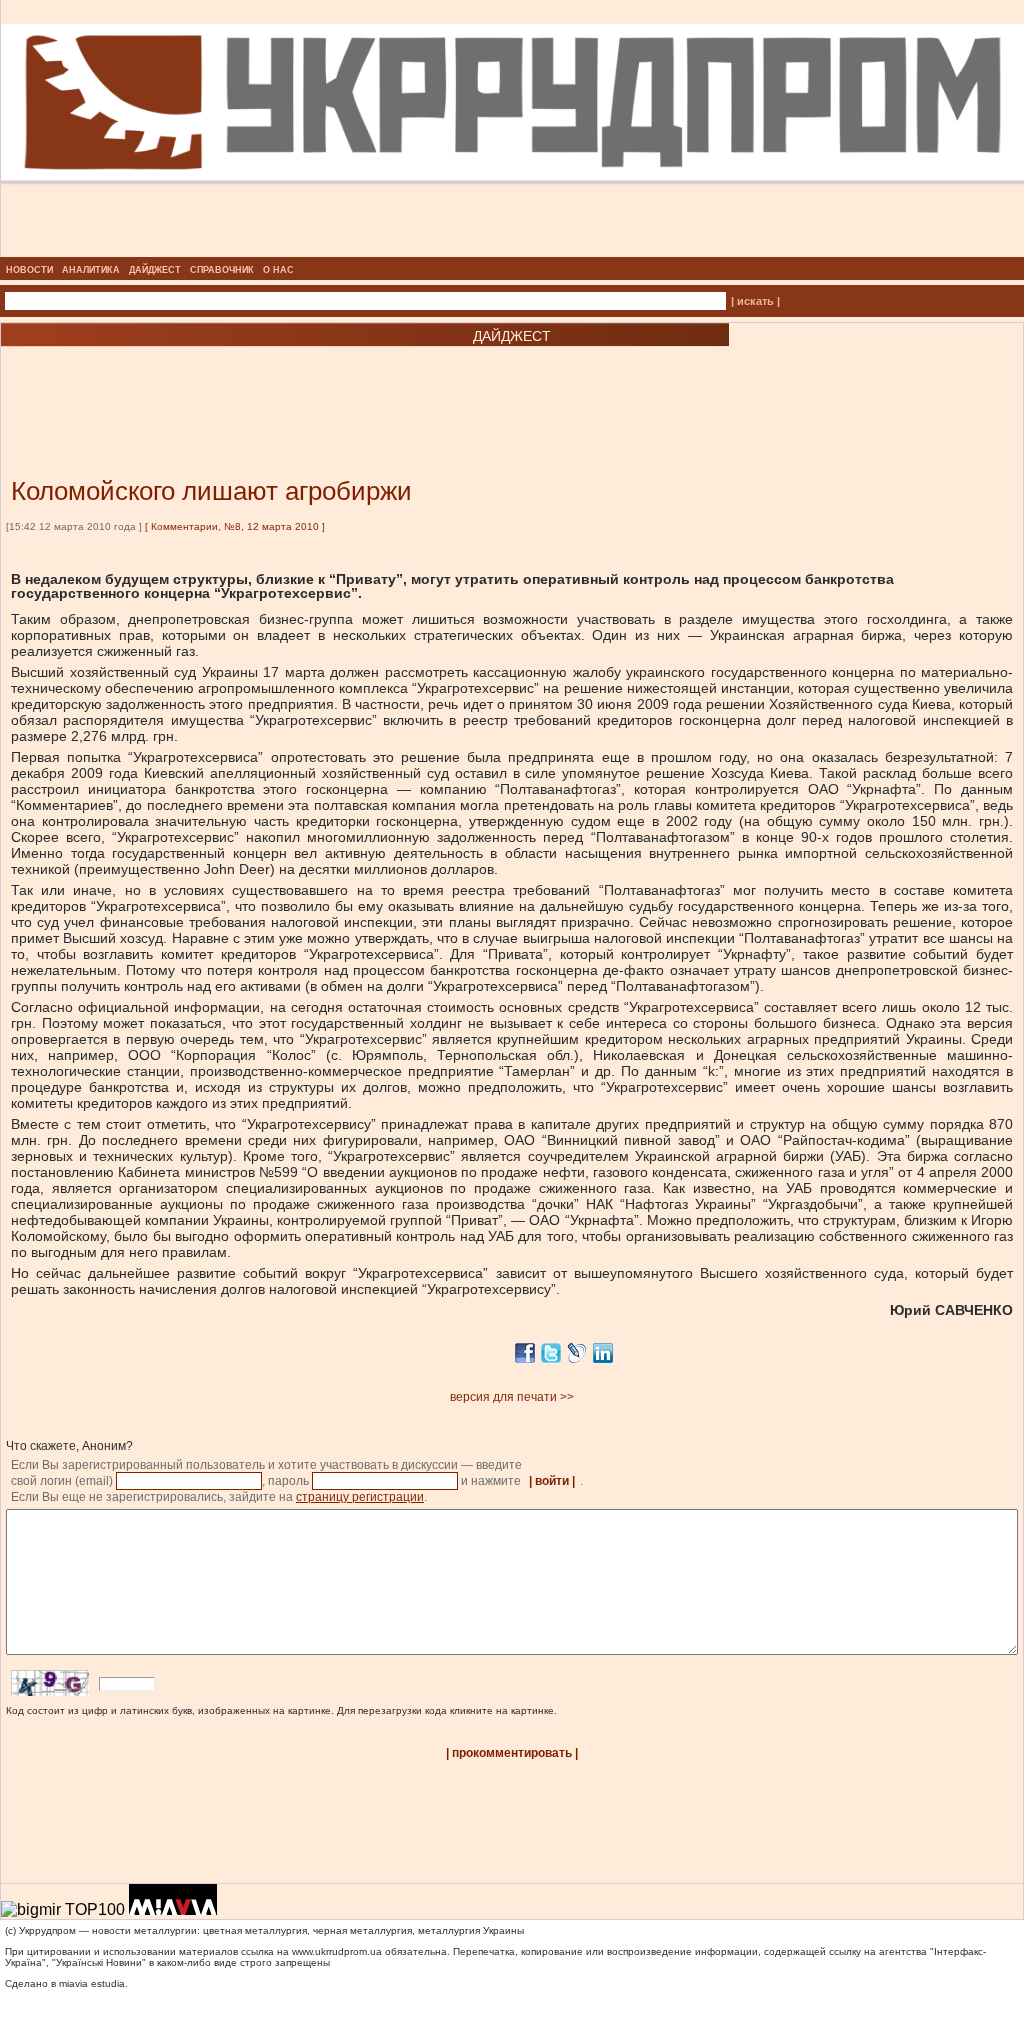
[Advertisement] (240, 382)
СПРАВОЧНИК (222, 270)
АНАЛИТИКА (91, 270)
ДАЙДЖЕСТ (155, 270)
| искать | (755, 301)
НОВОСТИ (29, 270)
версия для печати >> (512, 1397)
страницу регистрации (360, 1497)
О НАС (278, 270)
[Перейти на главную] (512, 251)
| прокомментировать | (512, 1753)
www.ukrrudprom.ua (337, 1951)
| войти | (552, 1481)
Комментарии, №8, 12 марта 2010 (235, 526)
